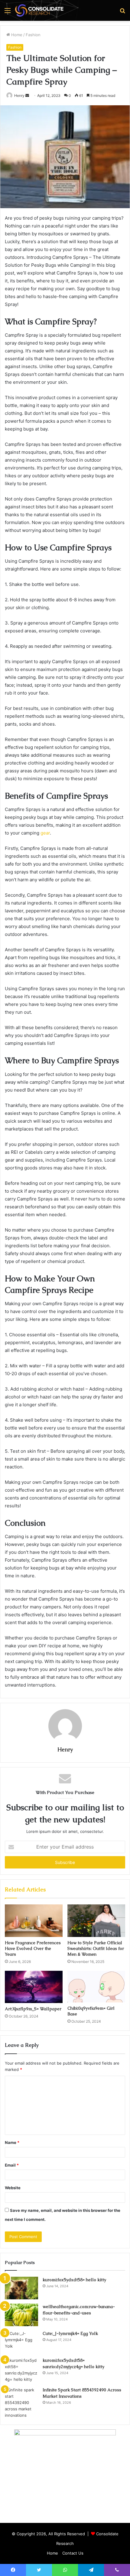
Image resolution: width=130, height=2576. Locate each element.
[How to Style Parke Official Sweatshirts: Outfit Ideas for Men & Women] (96, 1921)
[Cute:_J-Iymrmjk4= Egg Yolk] (21, 2342)
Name (12, 2142)
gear (45, 833)
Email (12, 2165)
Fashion (33, 35)
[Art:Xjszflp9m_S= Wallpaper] (34, 1987)
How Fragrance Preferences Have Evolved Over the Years (33, 1948)
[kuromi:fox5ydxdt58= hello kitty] (21, 2288)
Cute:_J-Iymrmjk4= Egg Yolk (70, 2333)
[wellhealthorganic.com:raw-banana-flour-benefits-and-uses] (21, 2315)
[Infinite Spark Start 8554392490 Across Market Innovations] (21, 2403)
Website (13, 2188)
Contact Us (73, 2553)
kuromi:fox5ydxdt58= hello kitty (74, 2280)
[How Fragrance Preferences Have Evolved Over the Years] (34, 1921)
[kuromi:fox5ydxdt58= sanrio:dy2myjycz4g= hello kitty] (21, 2370)
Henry (19, 95)
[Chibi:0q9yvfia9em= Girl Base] (96, 1987)
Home (16, 35)
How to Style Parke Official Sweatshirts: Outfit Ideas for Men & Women (96, 1948)
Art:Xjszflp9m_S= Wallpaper (33, 2009)
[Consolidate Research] (39, 10)
